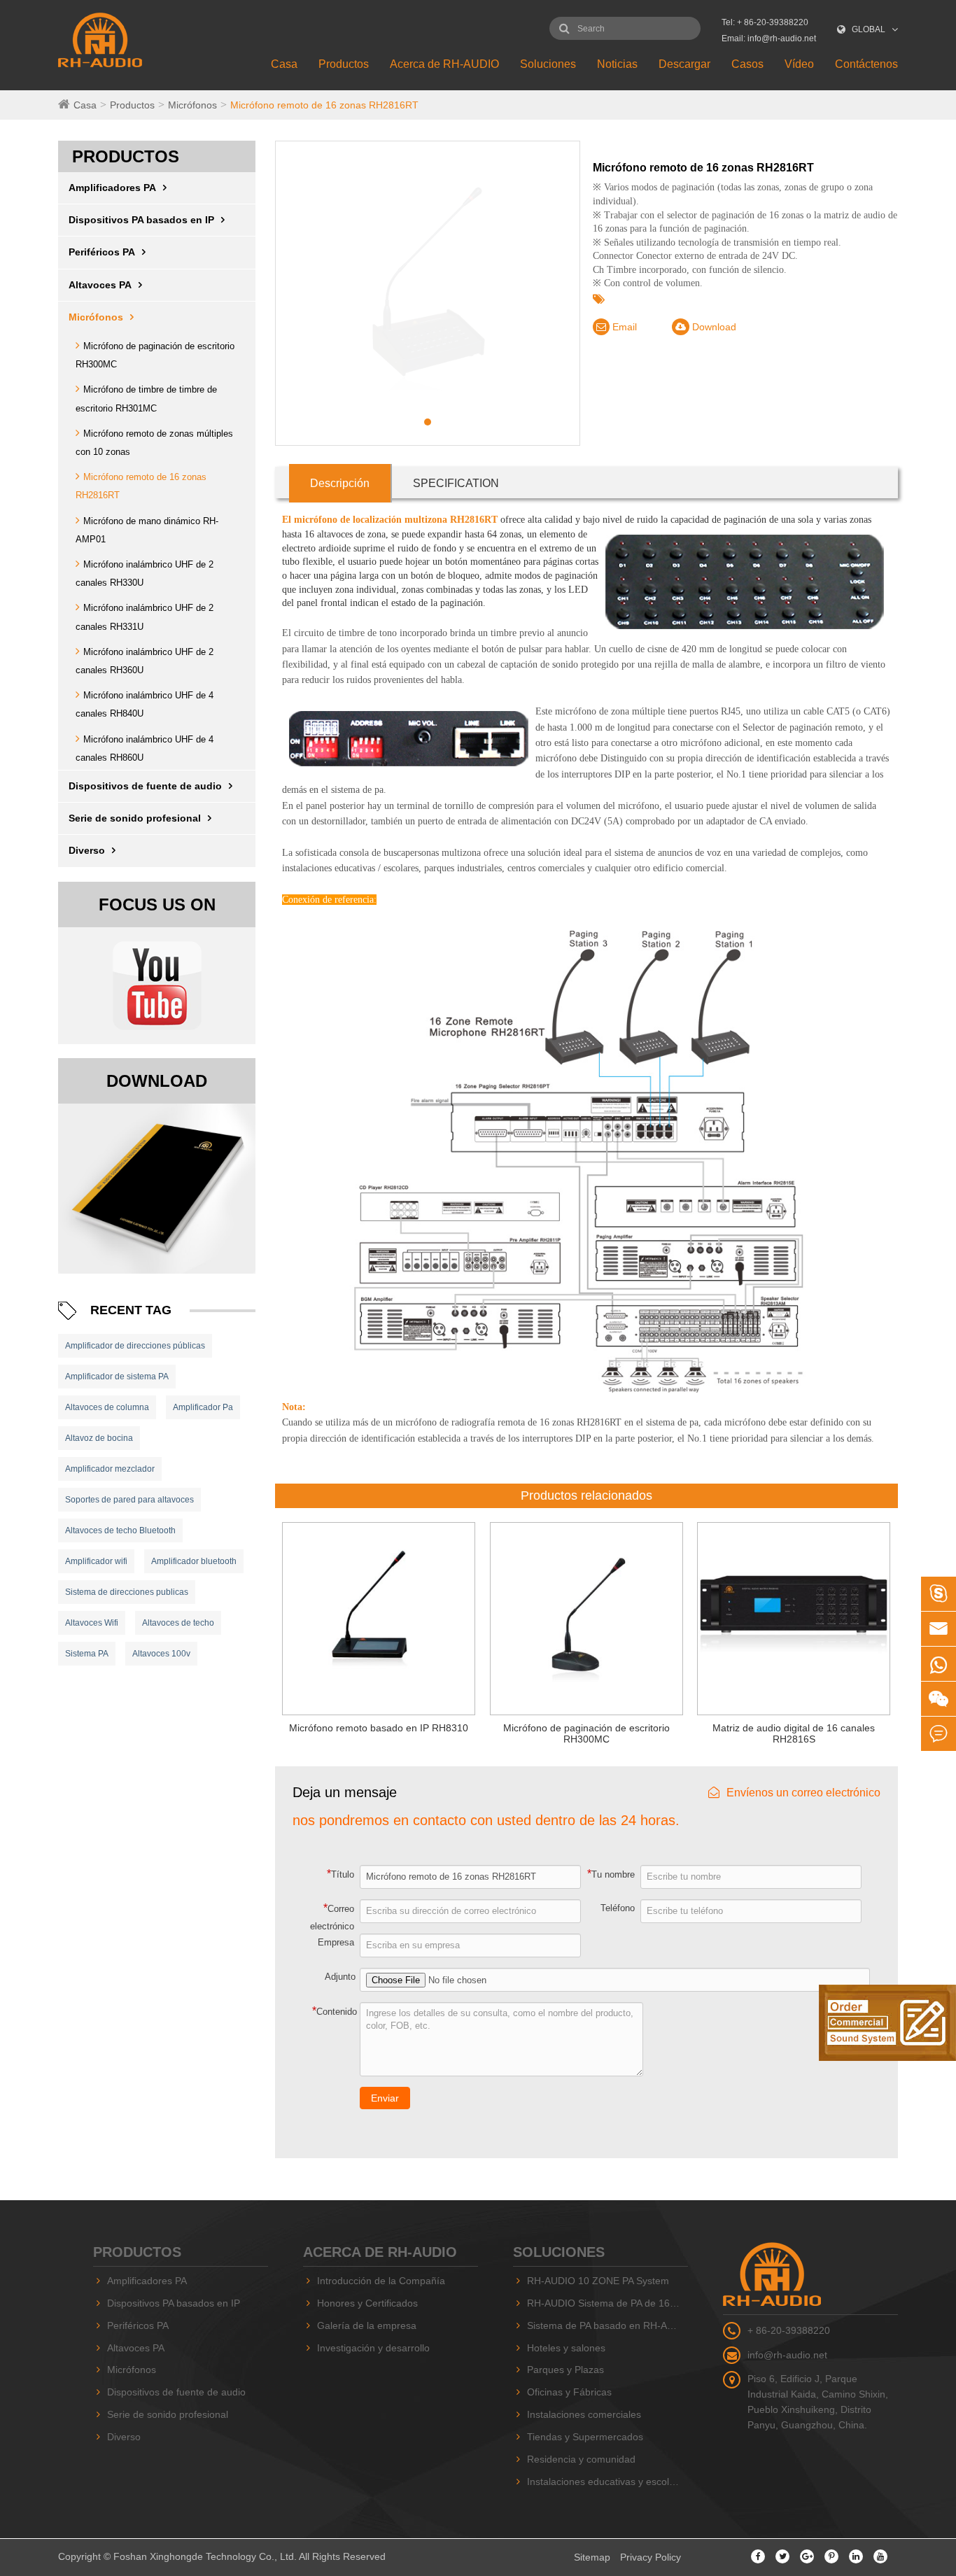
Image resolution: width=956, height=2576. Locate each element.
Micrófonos (192, 105)
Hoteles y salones (566, 2348)
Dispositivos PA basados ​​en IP (141, 220)
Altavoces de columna (107, 1407)
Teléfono (618, 1908)
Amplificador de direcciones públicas (135, 1346)
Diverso (87, 850)
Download (713, 327)
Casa (284, 64)
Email (623, 327)
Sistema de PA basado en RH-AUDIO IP (607, 2325)
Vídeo (799, 64)
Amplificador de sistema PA (117, 1377)
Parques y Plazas (565, 2370)
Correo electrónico (332, 1917)
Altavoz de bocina (99, 1438)
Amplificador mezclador (110, 1469)
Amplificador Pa (203, 1407)
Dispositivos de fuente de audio (145, 786)
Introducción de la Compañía (381, 2281)
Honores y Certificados (367, 2303)
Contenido (335, 2011)
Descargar (684, 64)
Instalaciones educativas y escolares (607, 2482)
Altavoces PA (100, 285)
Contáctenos (866, 64)
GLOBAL (869, 29)
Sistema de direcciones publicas (127, 1592)
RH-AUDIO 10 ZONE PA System (598, 2281)
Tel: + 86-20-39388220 (765, 22)
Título (340, 1874)
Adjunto (340, 1977)
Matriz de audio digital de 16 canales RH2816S (794, 1734)
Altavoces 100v (161, 1654)
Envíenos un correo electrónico (803, 1793)
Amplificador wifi (96, 1561)
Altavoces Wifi (92, 1623)
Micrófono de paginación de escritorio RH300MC (586, 1734)
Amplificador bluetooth (194, 1561)
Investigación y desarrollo (373, 2348)
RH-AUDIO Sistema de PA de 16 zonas (607, 2303)
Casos (747, 64)
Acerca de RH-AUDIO (444, 64)
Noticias (617, 64)
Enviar (385, 2098)
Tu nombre (611, 1874)
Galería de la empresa (367, 2325)
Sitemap (592, 2557)
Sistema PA (87, 1654)
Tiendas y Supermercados (585, 2437)
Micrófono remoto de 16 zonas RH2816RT (324, 105)
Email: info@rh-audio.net (769, 38)
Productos (344, 64)
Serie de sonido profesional (135, 818)
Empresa (336, 1942)
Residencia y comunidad (581, 2459)
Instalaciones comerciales (584, 2414)
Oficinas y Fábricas (569, 2392)
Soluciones (548, 64)
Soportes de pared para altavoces (129, 1500)
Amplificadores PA (112, 188)
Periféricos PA (102, 252)
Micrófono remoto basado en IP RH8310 (379, 1728)
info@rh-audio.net (787, 2355)
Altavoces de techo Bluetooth (120, 1530)
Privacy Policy (651, 2557)
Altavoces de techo (178, 1623)
